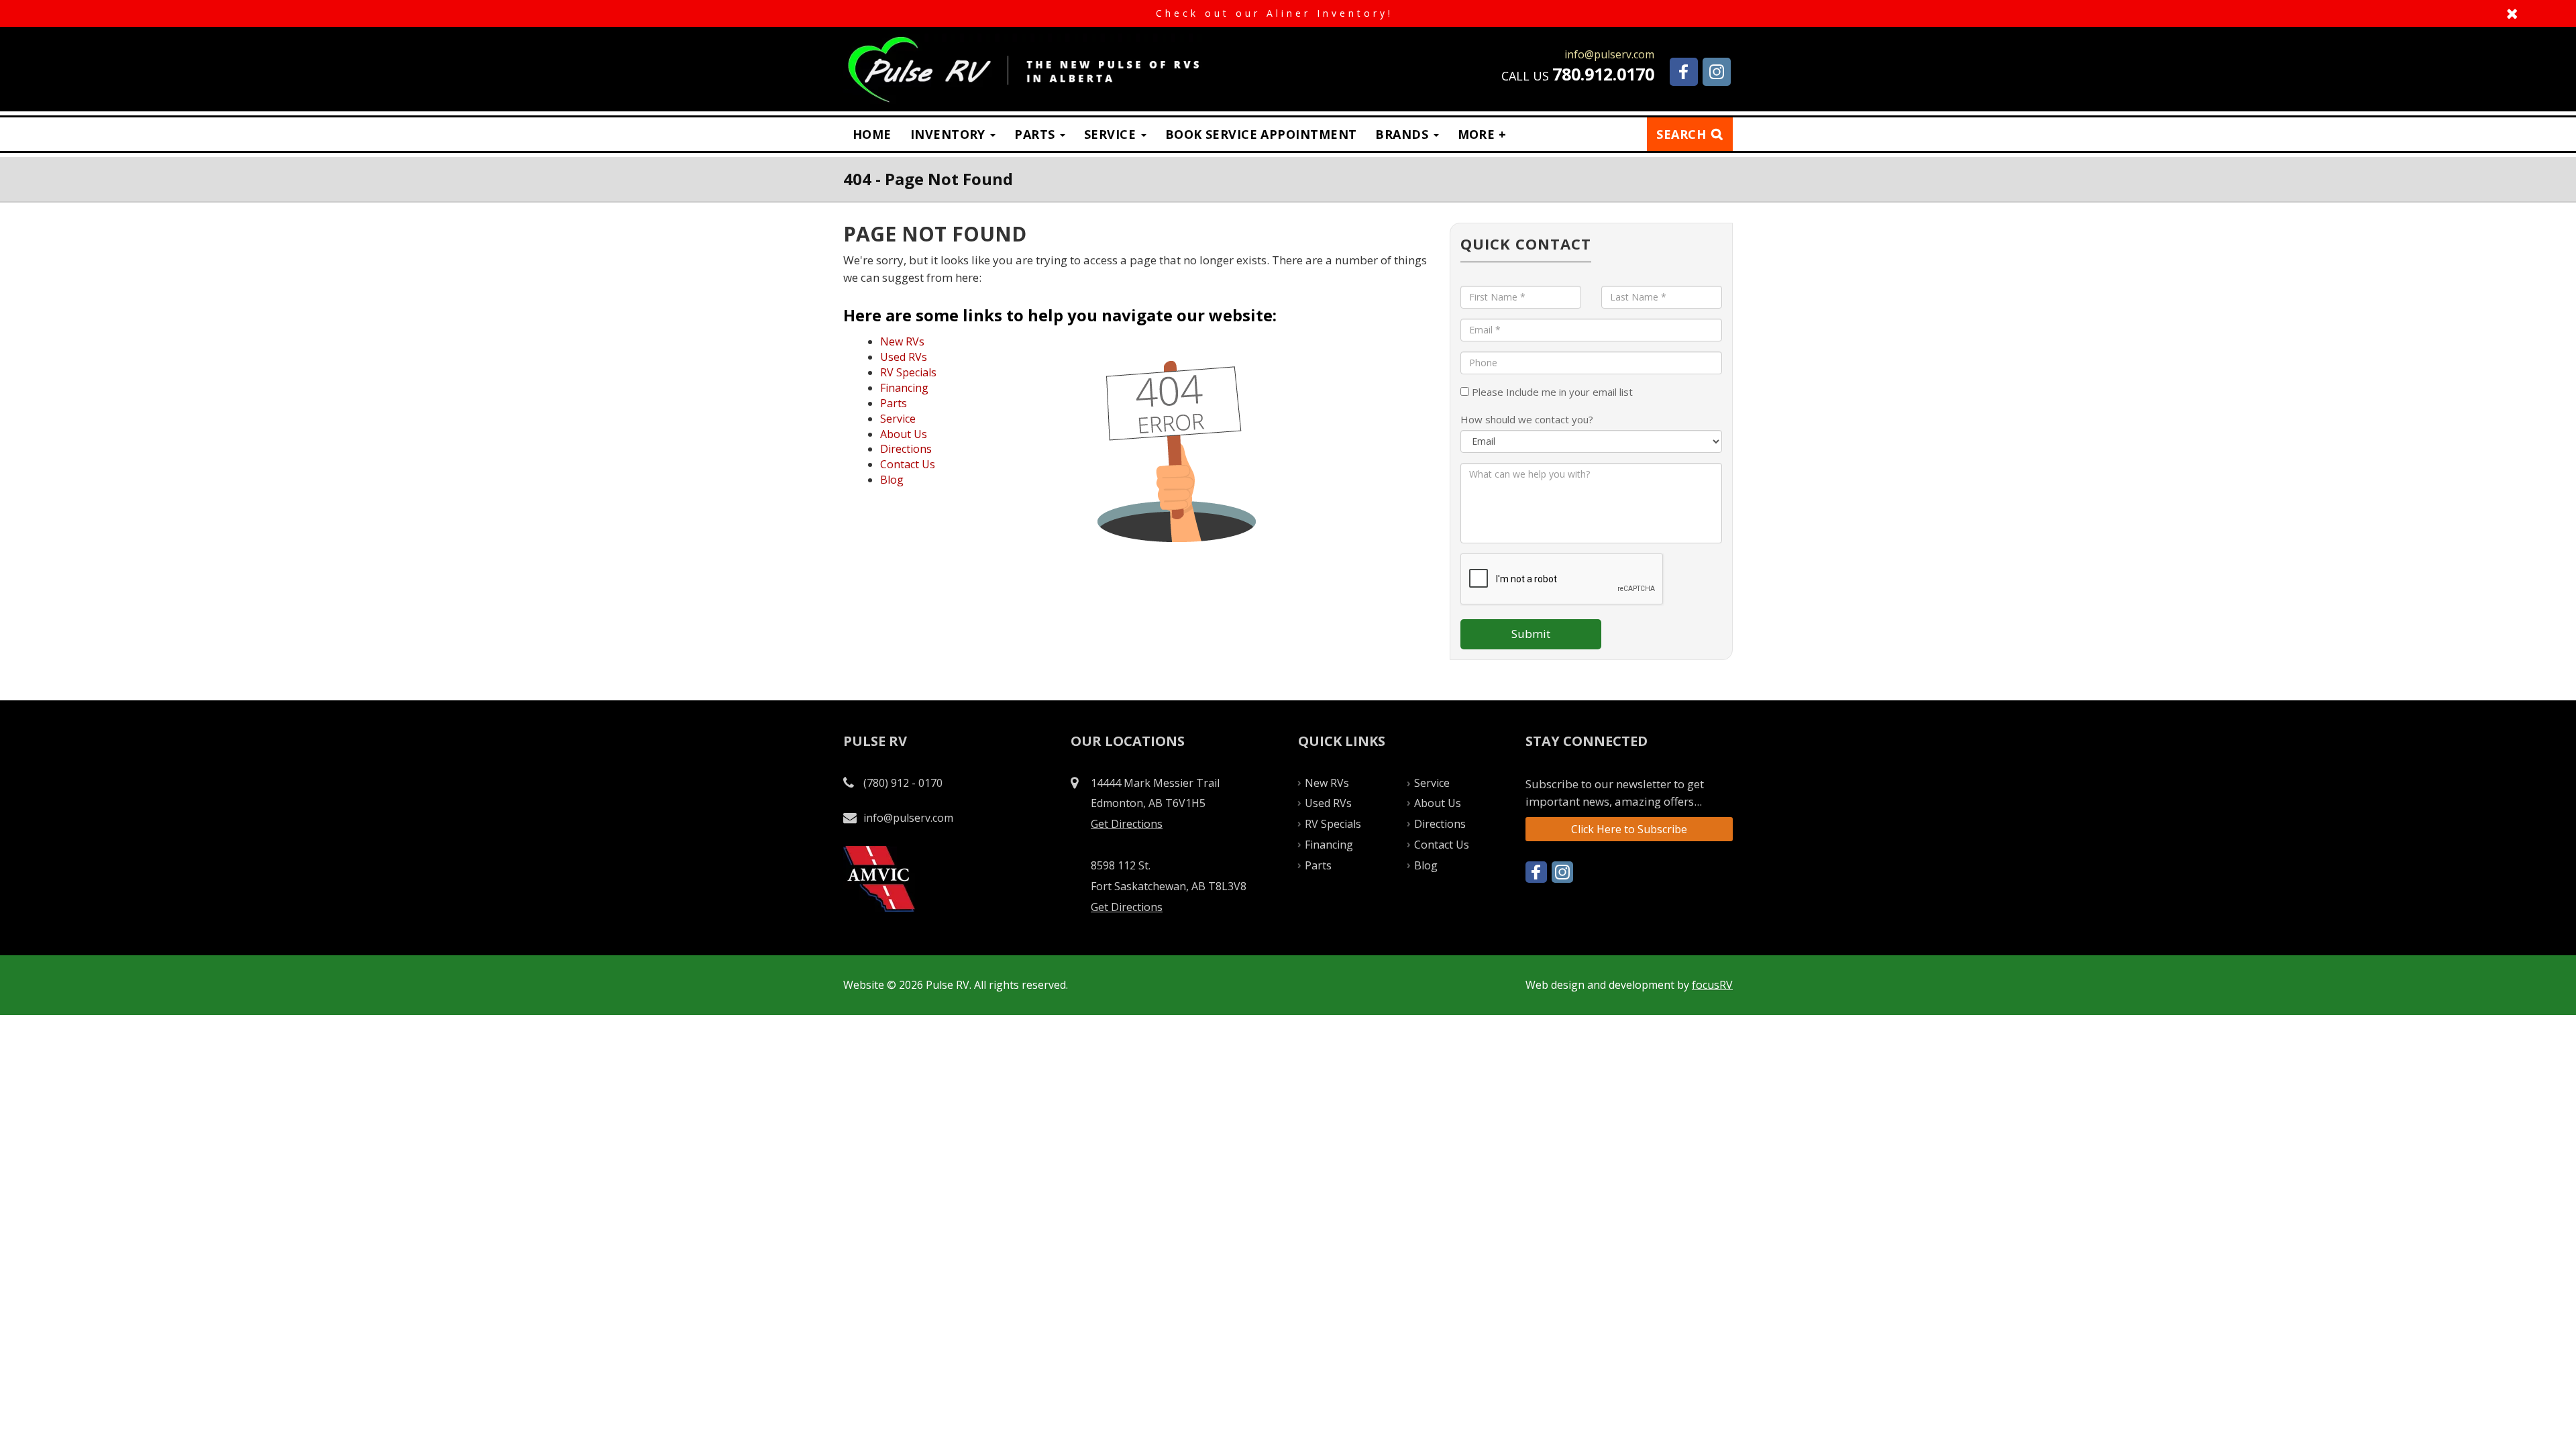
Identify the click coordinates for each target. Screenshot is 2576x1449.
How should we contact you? (1527, 419)
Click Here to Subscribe (1629, 829)
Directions (906, 449)
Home (872, 134)
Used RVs (904, 357)
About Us (904, 434)
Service (1112, 134)
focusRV (1712, 985)
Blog (892, 480)
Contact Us (908, 464)
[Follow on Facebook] (1684, 72)
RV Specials (908, 372)
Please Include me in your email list (1551, 392)
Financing (904, 388)
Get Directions (1127, 824)
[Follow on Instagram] (1717, 72)
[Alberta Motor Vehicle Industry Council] (879, 878)
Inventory (950, 134)
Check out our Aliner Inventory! (1288, 13)
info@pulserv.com (908, 818)
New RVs (902, 341)
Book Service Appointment (1261, 134)
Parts (1036, 134)
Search (1681, 134)
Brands (1403, 134)
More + (1482, 134)
